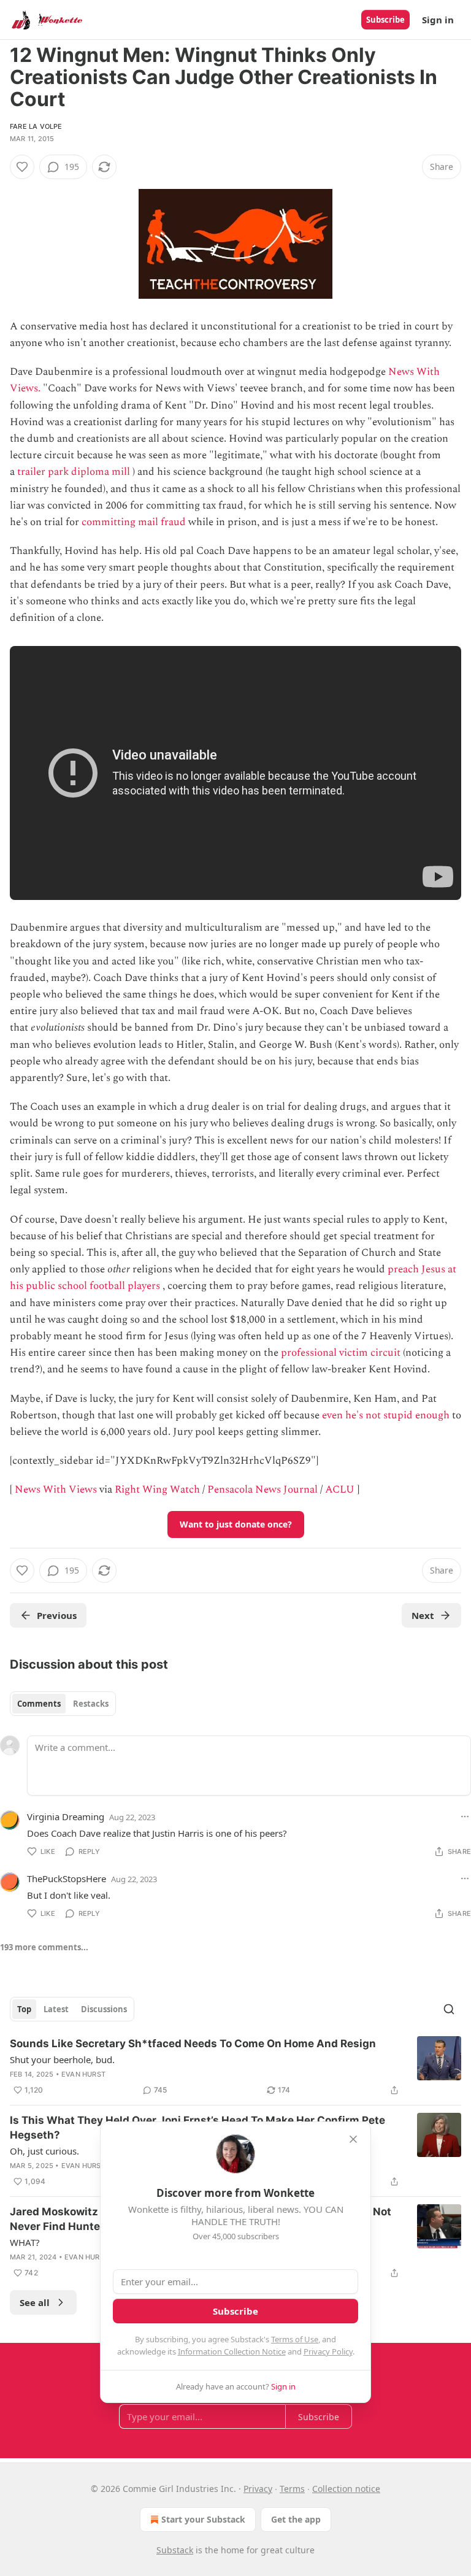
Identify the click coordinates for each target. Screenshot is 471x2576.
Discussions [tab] (104, 2009)
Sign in (438, 20)
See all (35, 2302)
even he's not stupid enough (386, 1415)
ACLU (340, 1490)
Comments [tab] (39, 1704)
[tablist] (63, 1704)
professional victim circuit (341, 1353)
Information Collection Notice (232, 2351)
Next (423, 1615)
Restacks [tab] (91, 1704)
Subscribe (385, 20)
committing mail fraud (134, 522)
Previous (57, 1615)
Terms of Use (295, 2339)
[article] (235, 2067)
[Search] (449, 2009)
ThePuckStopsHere (67, 1878)
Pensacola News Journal (262, 1490)
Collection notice (346, 2489)
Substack (175, 2550)
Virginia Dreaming (66, 1817)
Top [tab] (24, 2009)
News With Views (56, 1490)
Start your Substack (203, 2519)
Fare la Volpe (36, 126)
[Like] (22, 167)
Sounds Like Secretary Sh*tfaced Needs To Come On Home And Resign (193, 2043)
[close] (353, 2139)
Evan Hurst (83, 2074)
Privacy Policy (328, 2351)
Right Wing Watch (157, 1490)
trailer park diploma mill (74, 472)
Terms (292, 2489)
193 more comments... (44, 1947)
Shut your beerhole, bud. (62, 2059)
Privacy (258, 2489)
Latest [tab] (56, 2009)
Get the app (296, 2519)
